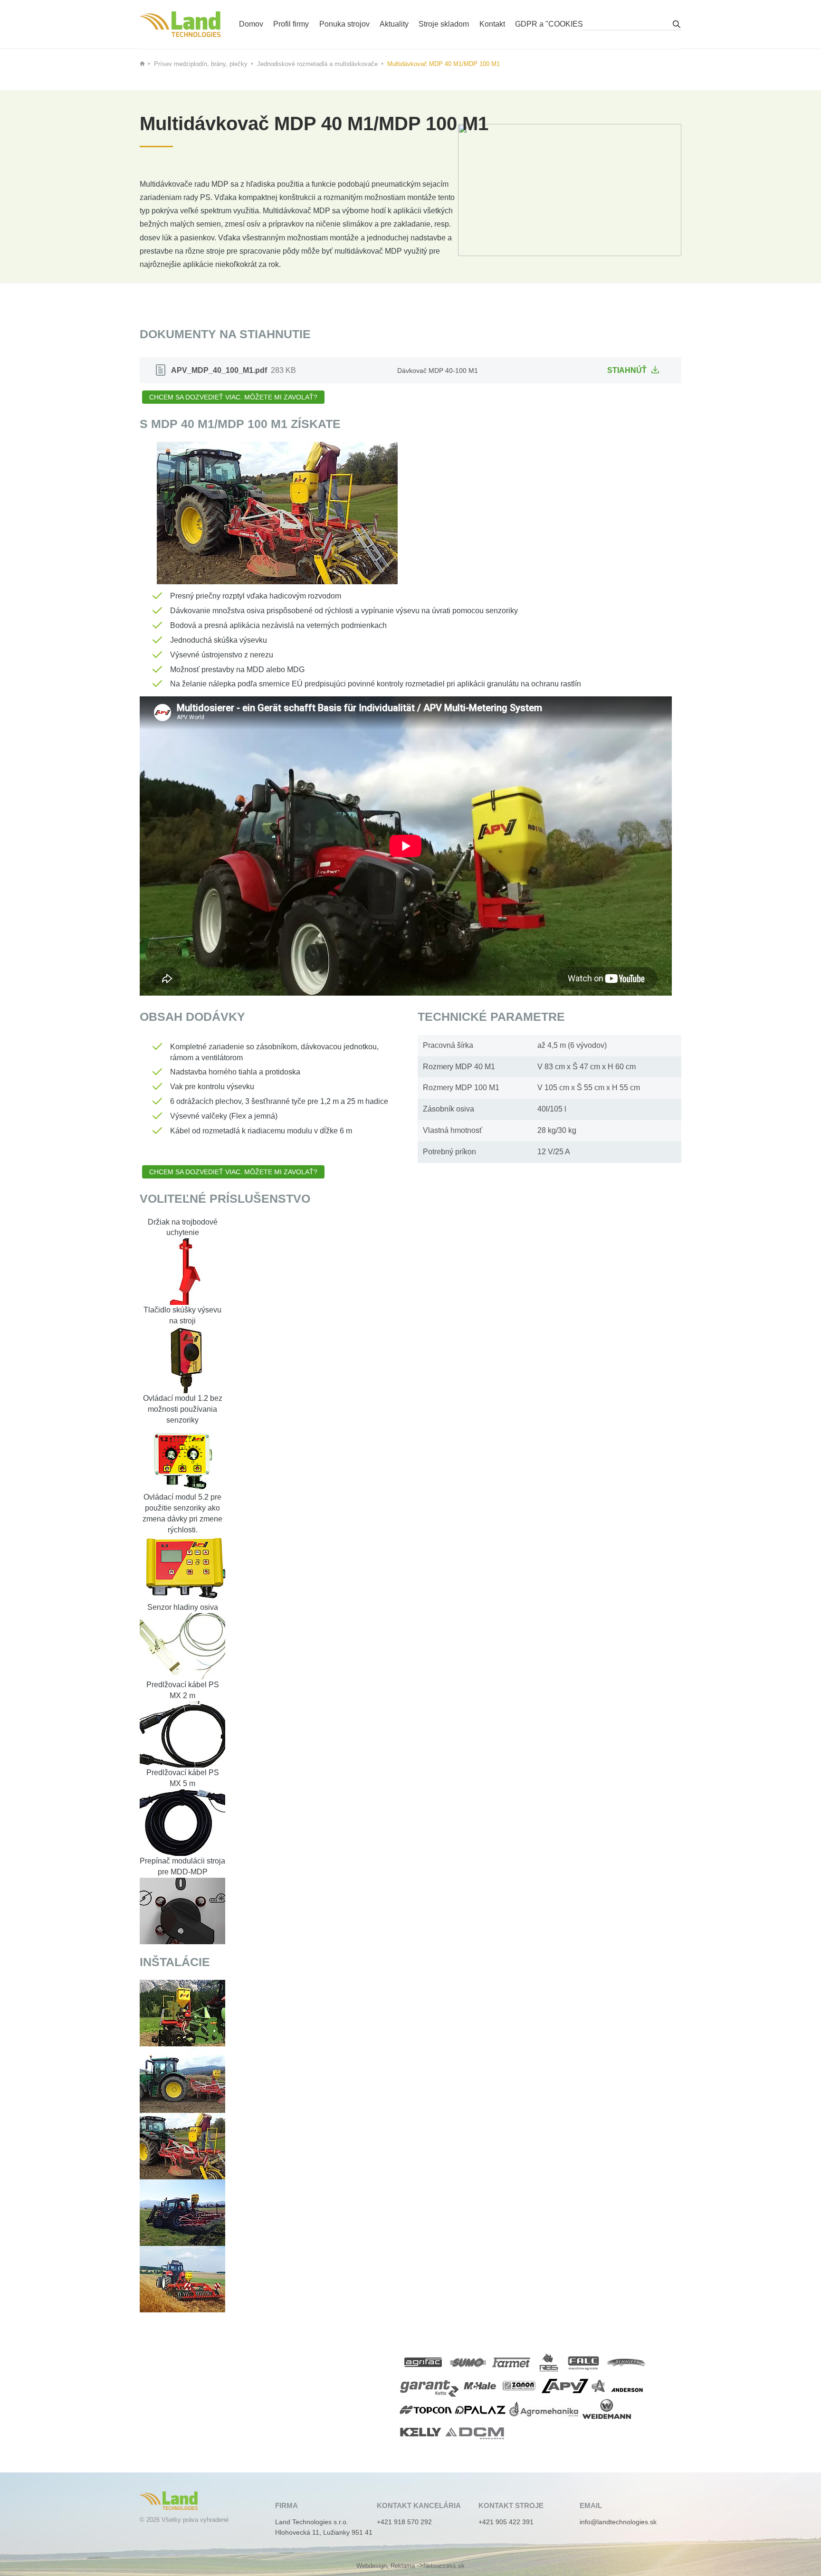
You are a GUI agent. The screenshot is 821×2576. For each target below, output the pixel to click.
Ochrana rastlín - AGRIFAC (374, 11)
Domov (251, 24)
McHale (480, 2386)
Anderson (618, 2386)
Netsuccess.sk (444, 2566)
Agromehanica (544, 2409)
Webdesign (372, 2566)
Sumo (468, 2362)
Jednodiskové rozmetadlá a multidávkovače (317, 64)
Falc (585, 2362)
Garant (430, 2386)
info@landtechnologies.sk (618, 2522)
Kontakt (492, 24)
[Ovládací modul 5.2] (182, 1568)
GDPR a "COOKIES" (550, 24)
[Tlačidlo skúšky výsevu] (182, 1359)
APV (565, 2386)
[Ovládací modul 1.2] (182, 1459)
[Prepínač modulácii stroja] (182, 1910)
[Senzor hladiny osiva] (182, 1646)
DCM (476, 2432)
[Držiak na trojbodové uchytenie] (182, 1271)
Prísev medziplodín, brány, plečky (201, 64)
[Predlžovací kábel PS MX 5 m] (182, 1822)
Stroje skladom (444, 24)
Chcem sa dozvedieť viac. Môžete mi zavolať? (233, 397)
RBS (549, 2362)
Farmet (512, 2362)
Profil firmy (291, 24)
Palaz (480, 2409)
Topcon (426, 2409)
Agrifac (424, 2362)
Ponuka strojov (344, 24)
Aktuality (394, 24)
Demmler (627, 2362)
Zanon (520, 2386)
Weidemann (609, 2409)
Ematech (180, 24)
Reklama (403, 2566)
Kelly (421, 2432)
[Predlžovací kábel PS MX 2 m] (182, 1734)
